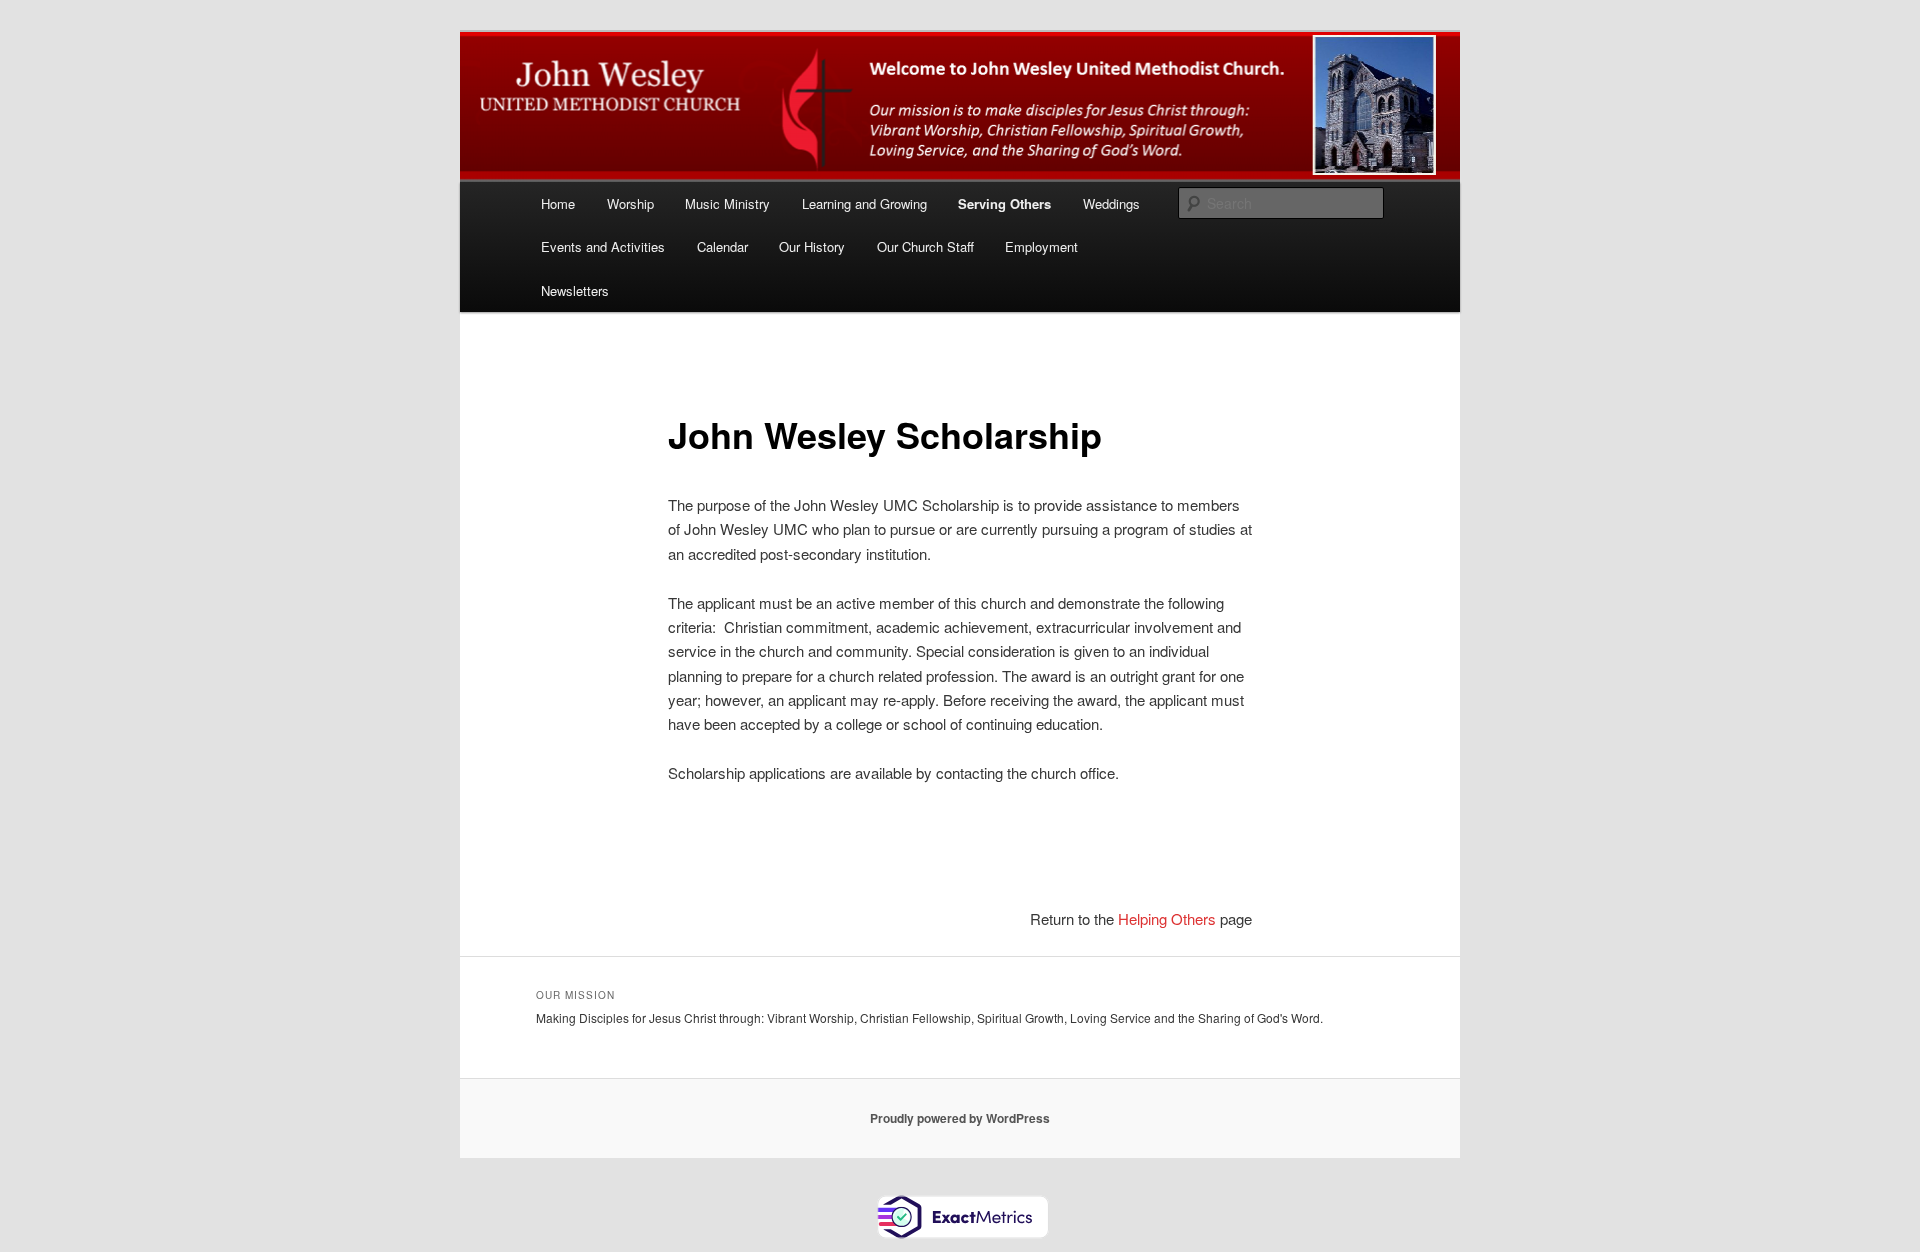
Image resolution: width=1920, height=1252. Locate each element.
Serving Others (1004, 203)
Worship (630, 203)
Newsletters (575, 290)
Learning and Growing (864, 203)
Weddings (1111, 203)
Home (558, 203)
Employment (1041, 246)
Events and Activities (603, 246)
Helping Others (1167, 918)
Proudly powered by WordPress (960, 1118)
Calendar (722, 246)
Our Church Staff (925, 246)
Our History (812, 246)
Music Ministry (727, 203)
